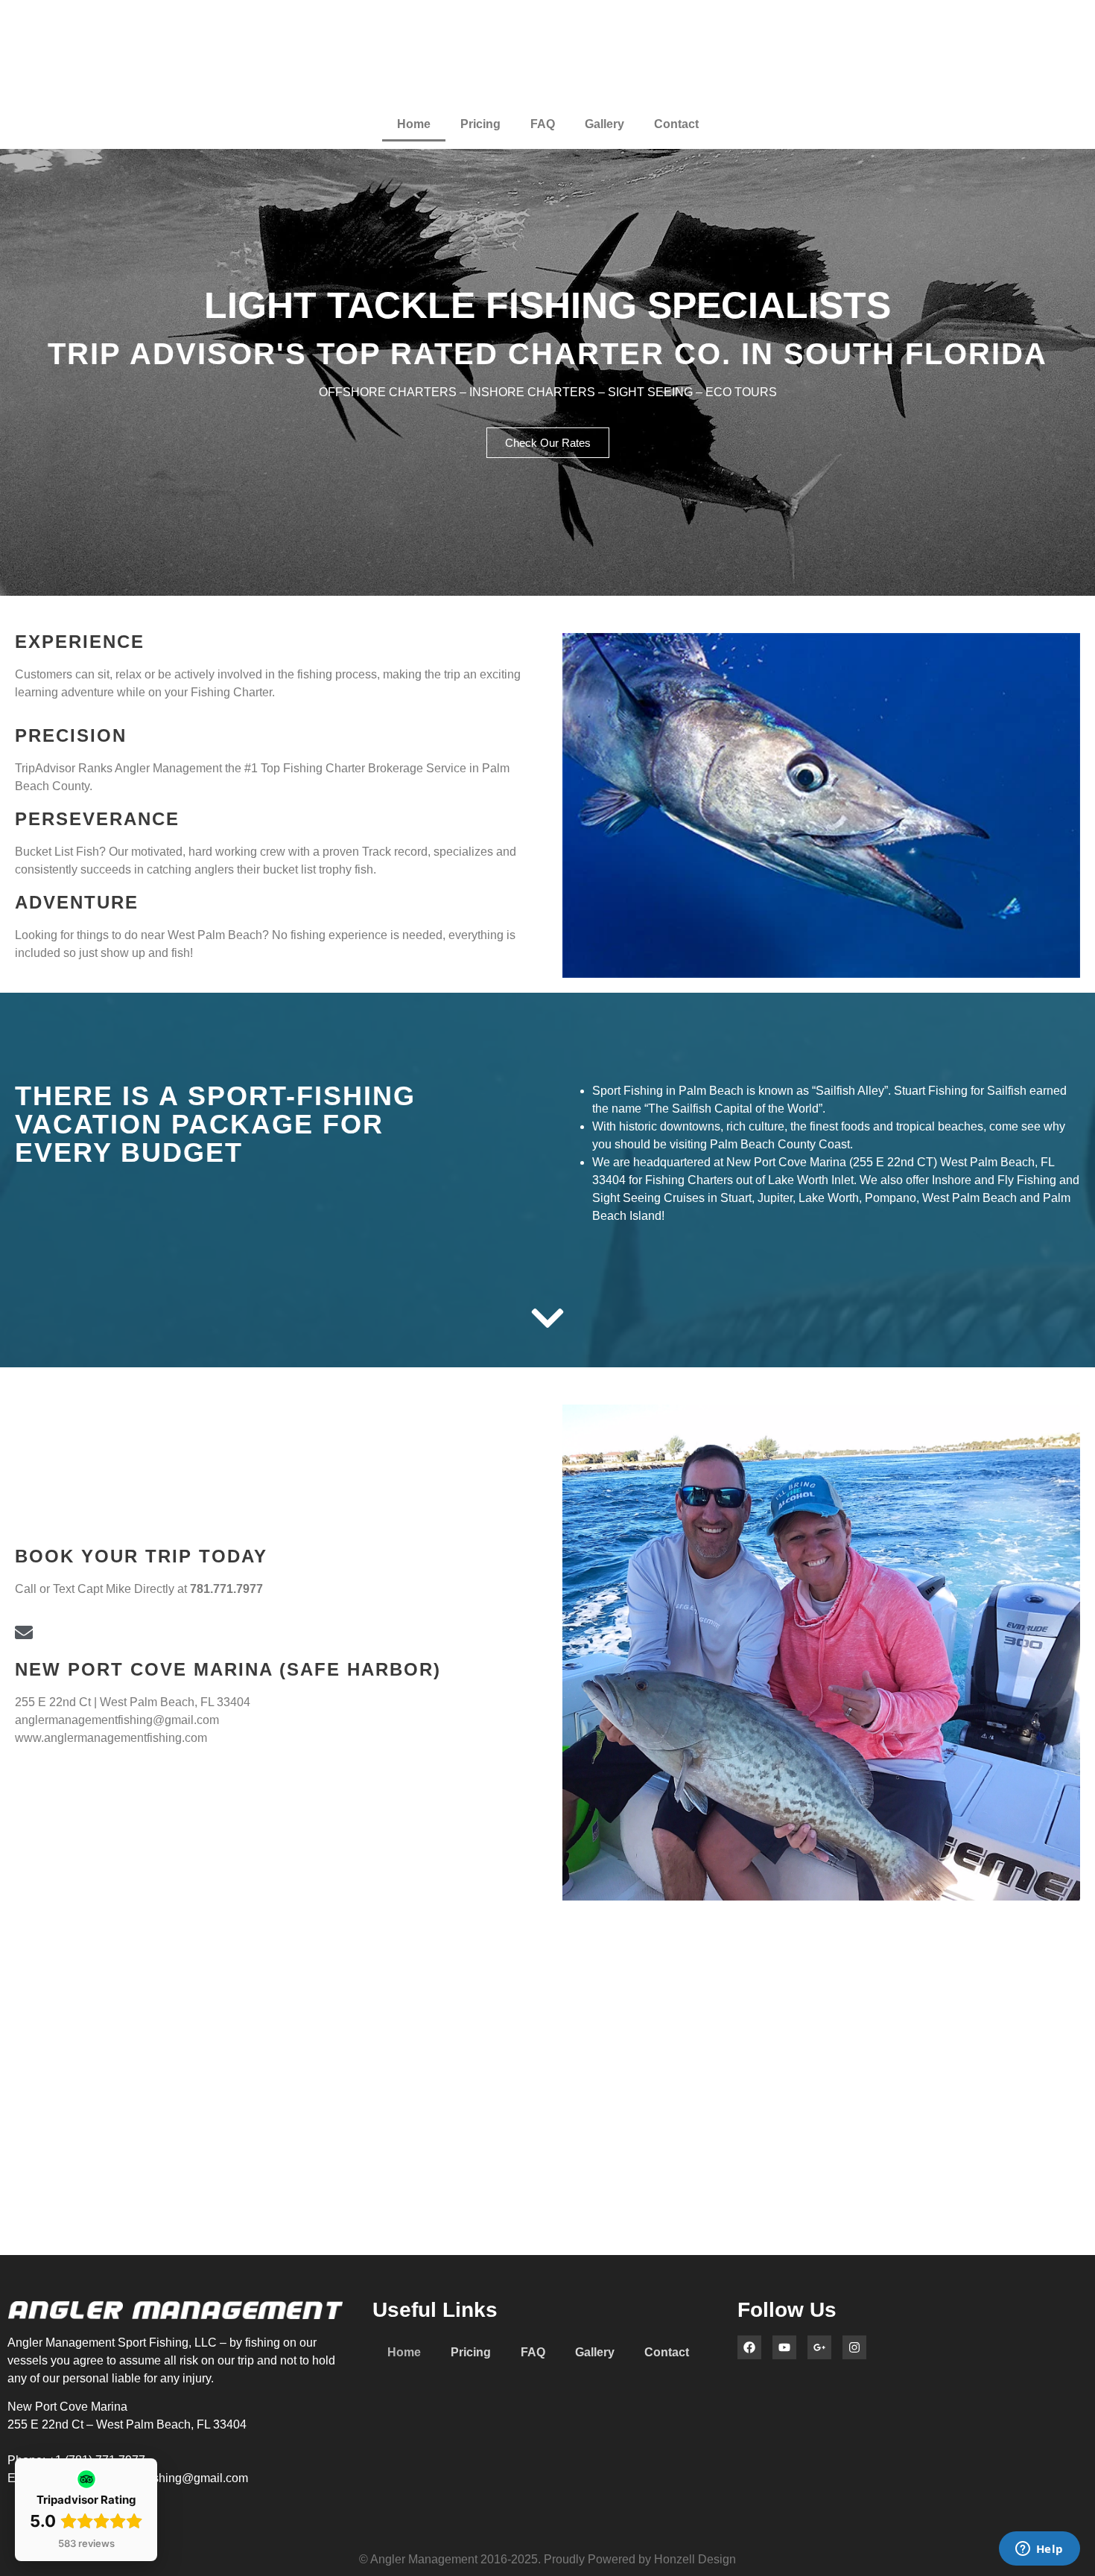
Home (414, 124)
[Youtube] (784, 2347)
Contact (676, 124)
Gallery (604, 124)
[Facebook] (749, 2347)
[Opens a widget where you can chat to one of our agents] (1039, 2550)
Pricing (480, 124)
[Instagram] (854, 2347)
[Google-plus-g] (819, 2347)
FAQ (543, 124)
